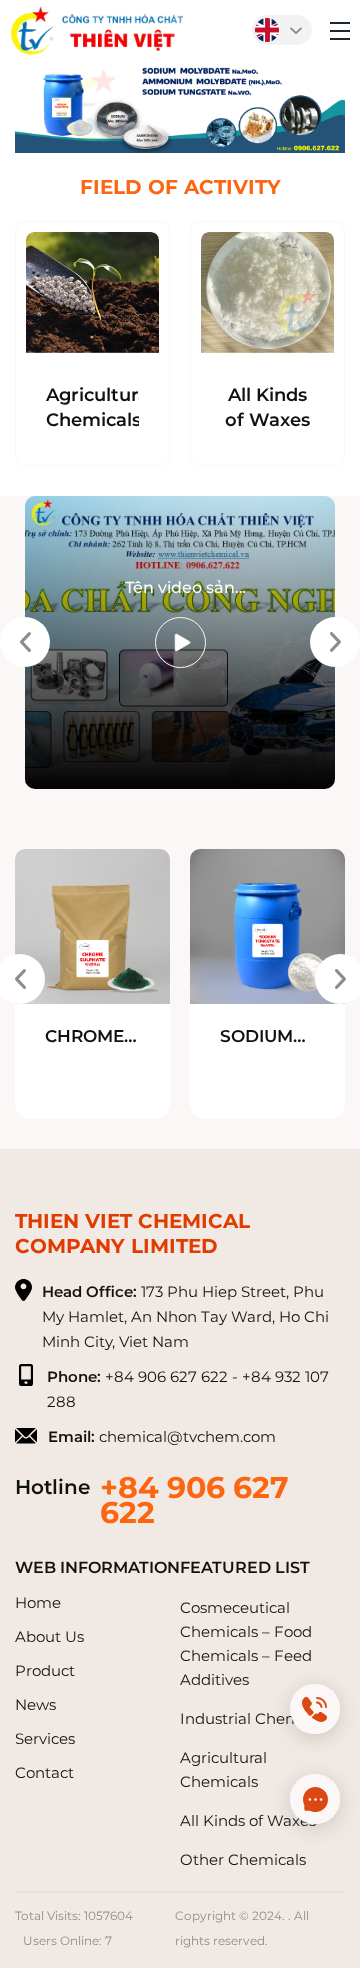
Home (38, 1602)
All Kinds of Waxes (267, 407)
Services (45, 1738)
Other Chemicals (243, 1859)
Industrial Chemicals (256, 1718)
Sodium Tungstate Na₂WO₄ (267, 1037)
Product (45, 1670)
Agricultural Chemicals (92, 407)
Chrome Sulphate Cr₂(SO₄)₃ (91, 1037)
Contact (44, 1772)
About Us (49, 1636)
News (35, 1704)
